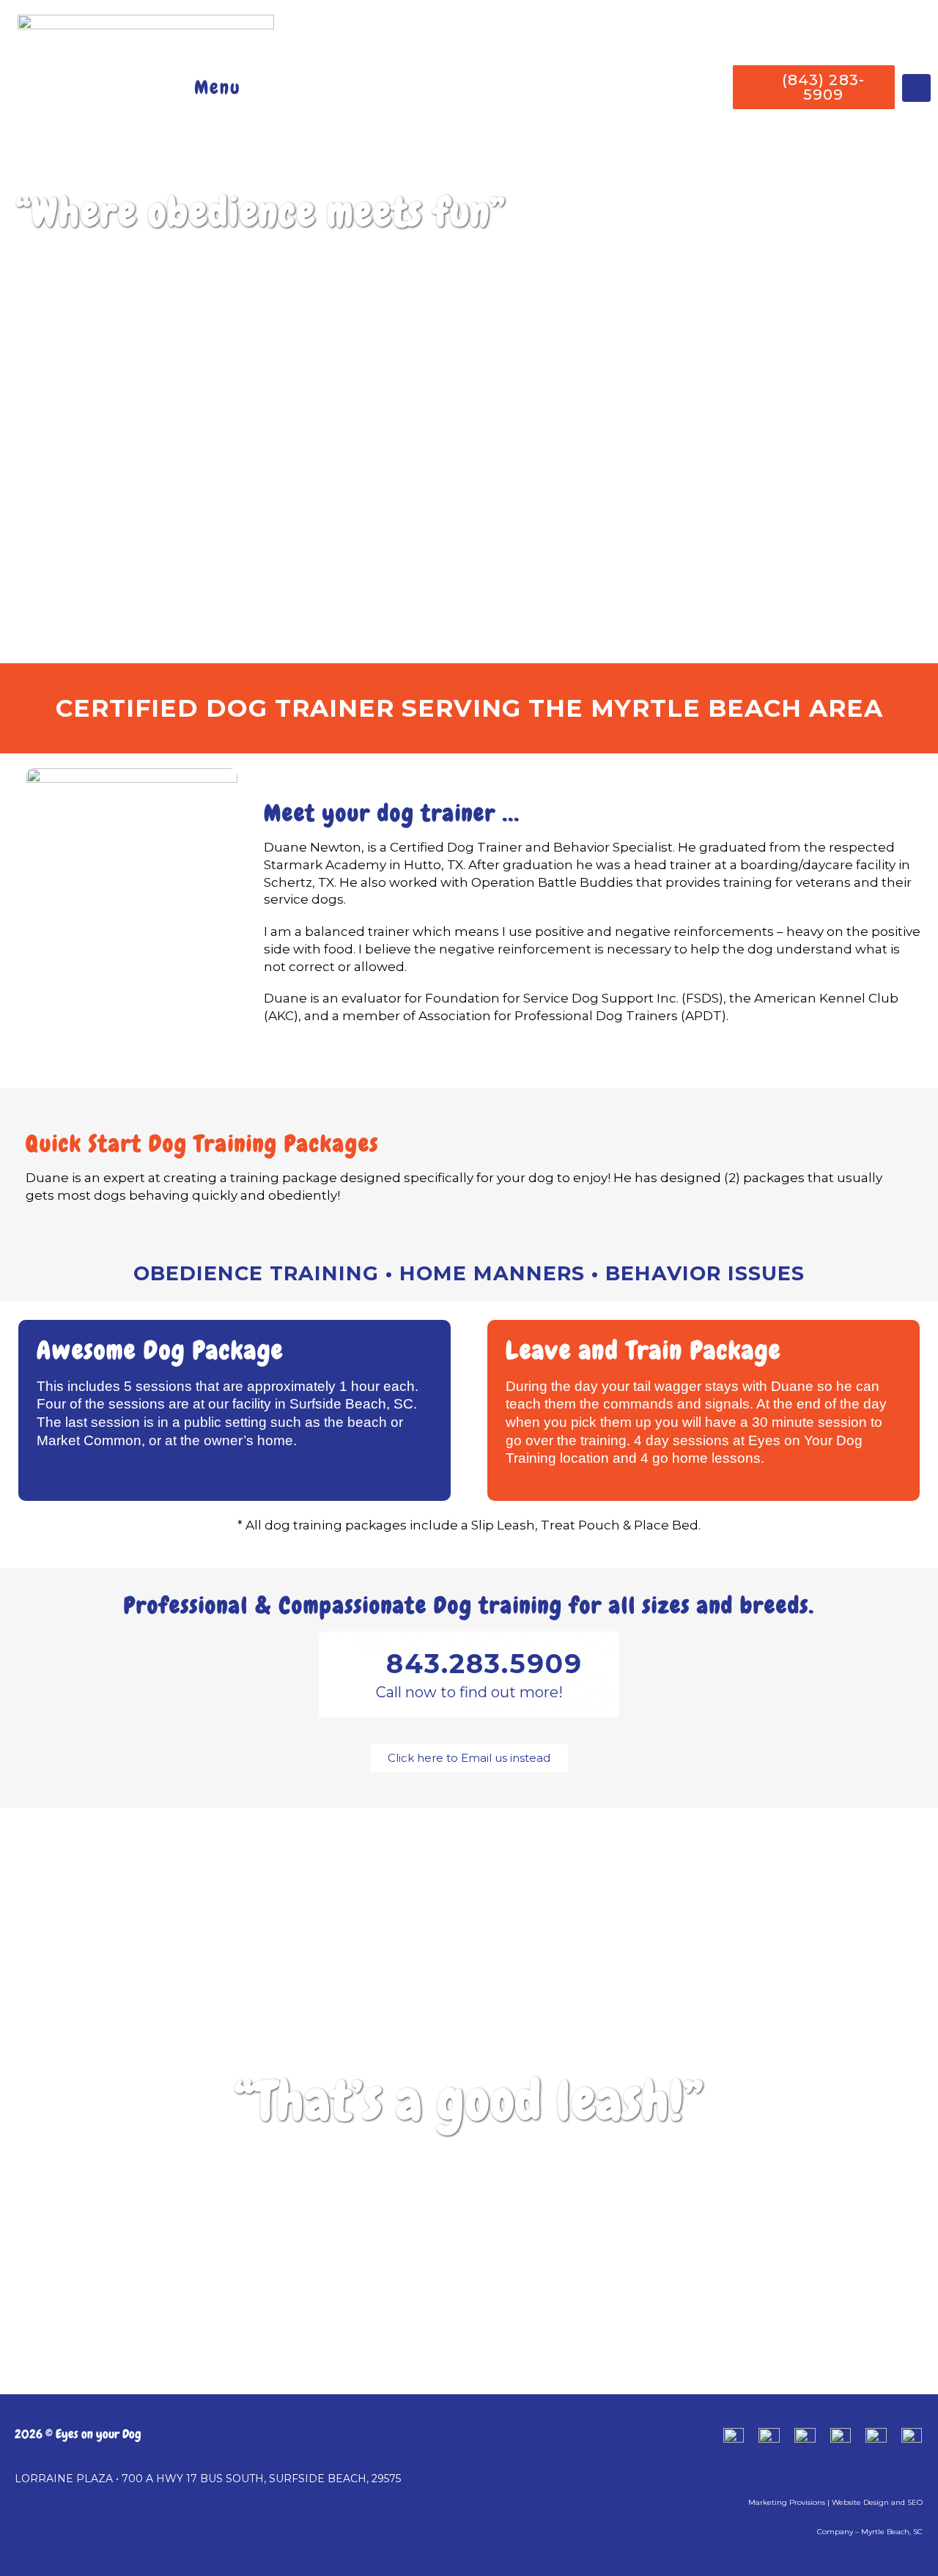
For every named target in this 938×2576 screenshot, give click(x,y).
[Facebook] (916, 88)
